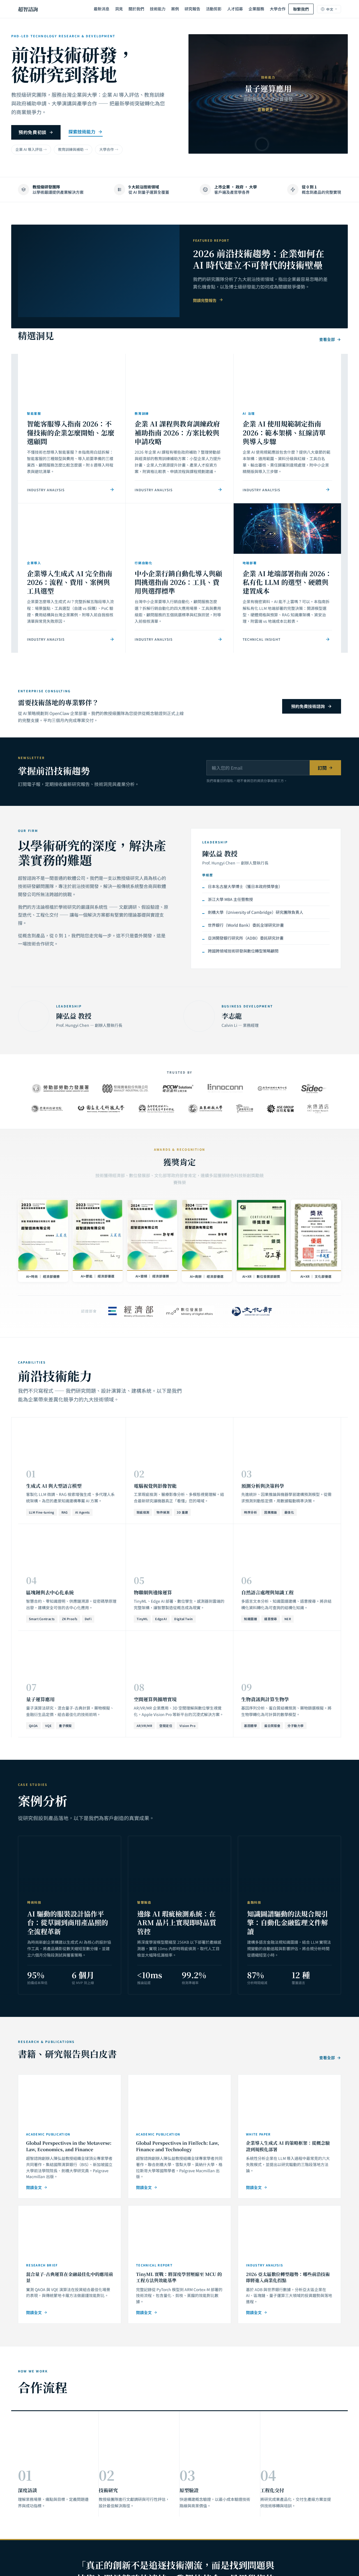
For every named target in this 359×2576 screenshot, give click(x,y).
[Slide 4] (286, 144)
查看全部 (327, 339)
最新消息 (102, 9)
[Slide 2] (262, 144)
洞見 (119, 9)
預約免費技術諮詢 (308, 706)
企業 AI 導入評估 (29, 149)
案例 (175, 9)
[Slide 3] (274, 144)
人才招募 (235, 9)
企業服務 (256, 9)
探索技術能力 (82, 132)
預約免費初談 (33, 132)
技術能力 (158, 9)
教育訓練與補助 (71, 149)
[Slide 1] (250, 144)
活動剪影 (214, 9)
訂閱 (322, 768)
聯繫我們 (301, 9)
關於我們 (136, 9)
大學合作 (278, 9)
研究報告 (192, 9)
